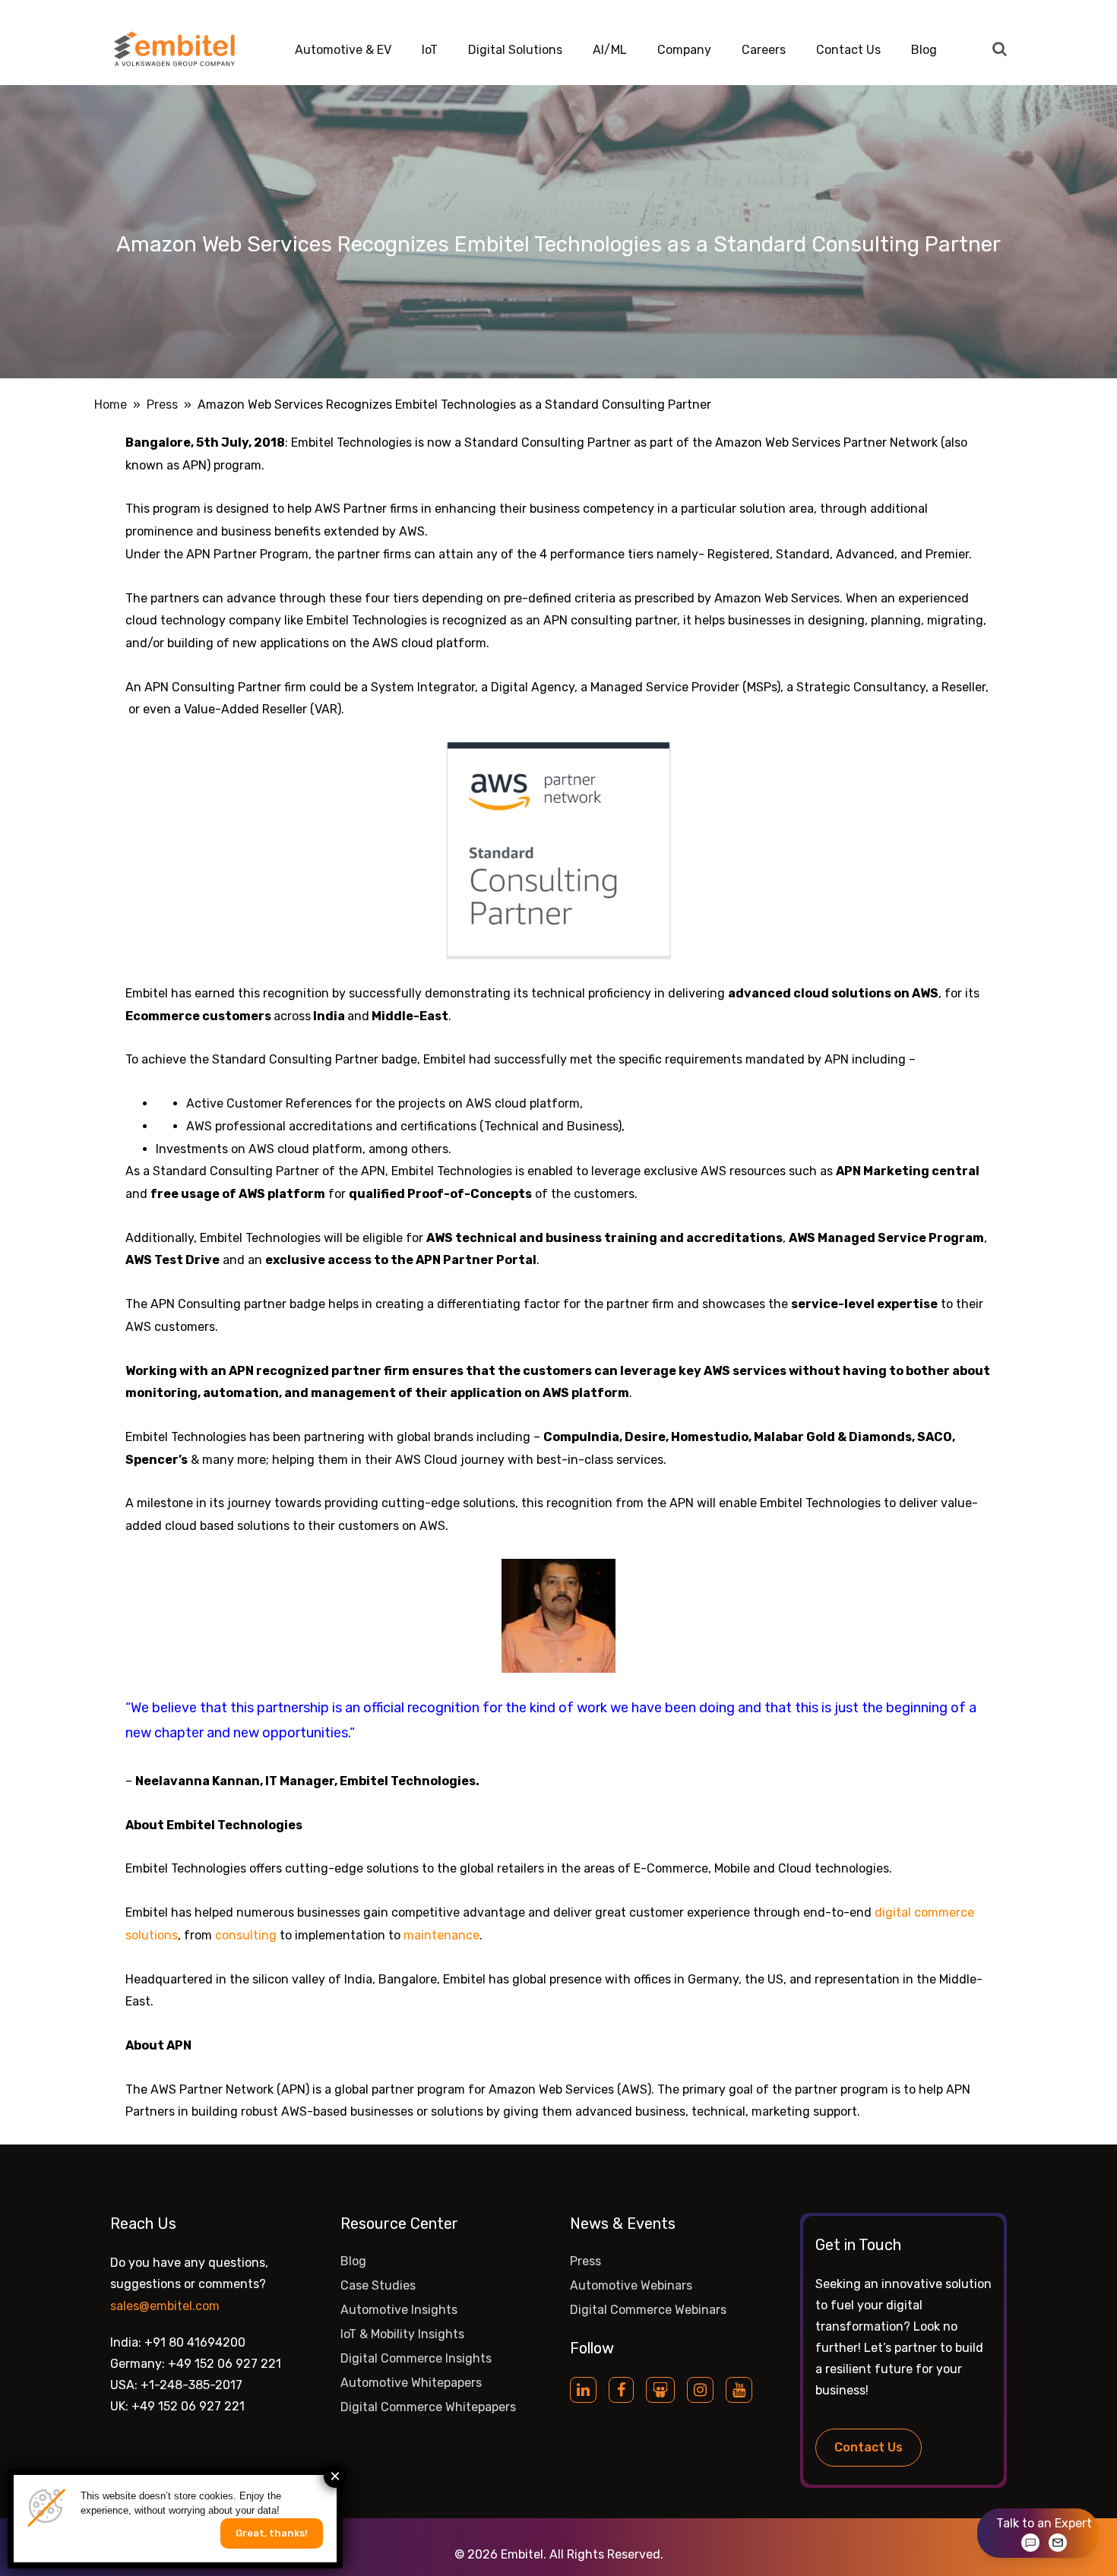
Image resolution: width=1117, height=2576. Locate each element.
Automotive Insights (399, 2310)
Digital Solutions (515, 50)
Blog (924, 50)
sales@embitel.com (165, 2306)
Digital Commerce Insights (416, 2358)
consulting (246, 1935)
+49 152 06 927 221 (225, 2364)
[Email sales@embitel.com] (1058, 2543)
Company (684, 50)
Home (111, 405)
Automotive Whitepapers (411, 2383)
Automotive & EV (343, 50)
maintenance (441, 1935)
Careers (764, 50)
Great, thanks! (272, 2533)
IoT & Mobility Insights (402, 2334)
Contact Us (848, 50)
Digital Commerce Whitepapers (428, 2407)
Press (162, 405)
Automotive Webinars (631, 2285)
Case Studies (378, 2285)
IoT (430, 50)
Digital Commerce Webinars (648, 2310)
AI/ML (610, 50)
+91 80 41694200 (195, 2342)
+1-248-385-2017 (191, 2385)
